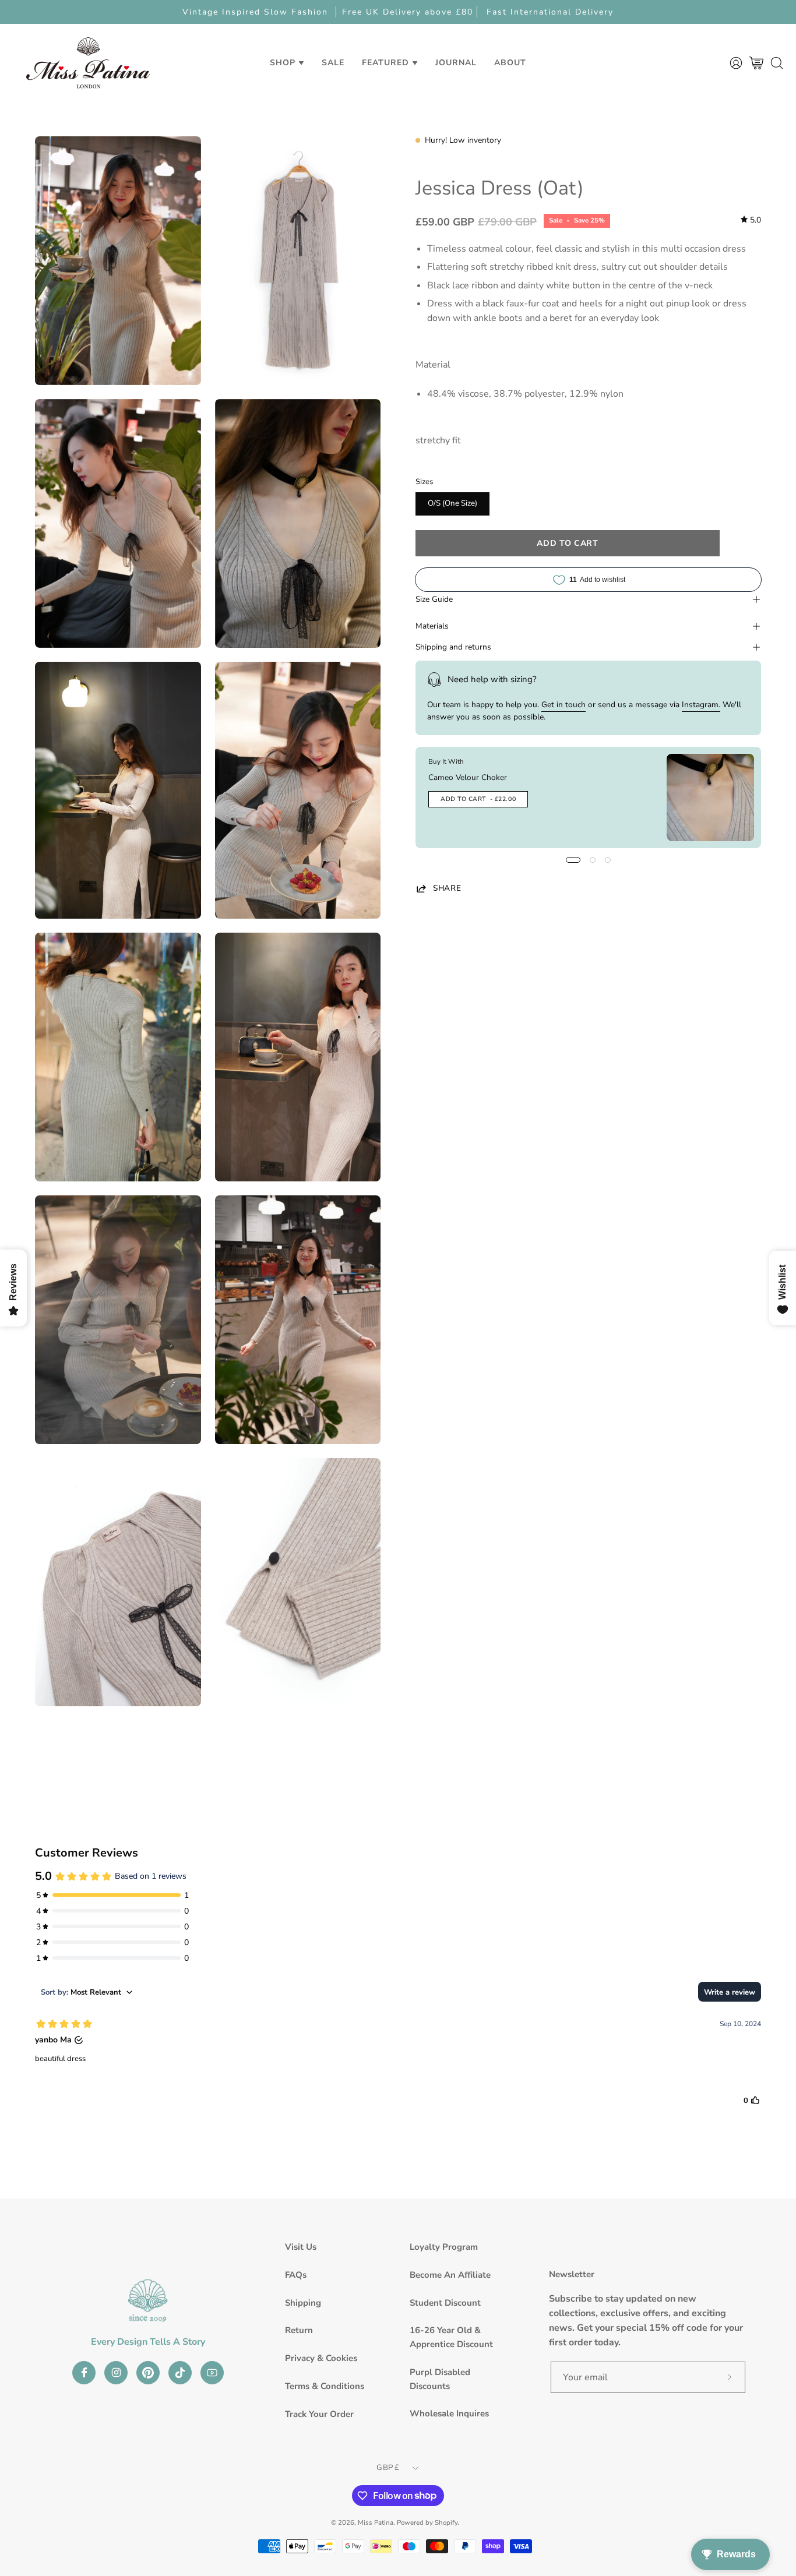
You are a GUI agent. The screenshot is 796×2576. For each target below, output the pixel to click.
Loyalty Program (444, 2247)
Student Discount (445, 2303)
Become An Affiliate (450, 2275)
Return (299, 2330)
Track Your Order (319, 2414)
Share (447, 888)
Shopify (446, 2522)
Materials (432, 626)
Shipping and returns (453, 647)
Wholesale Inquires (449, 2413)
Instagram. (701, 705)
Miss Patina (376, 2522)
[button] (333, 63)
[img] (751, 220)
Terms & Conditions (325, 2386)
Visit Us (301, 2247)
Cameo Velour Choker (468, 777)
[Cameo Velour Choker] (710, 797)
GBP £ (388, 2468)
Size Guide (434, 599)
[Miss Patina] (88, 63)
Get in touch (563, 705)
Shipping (303, 2303)
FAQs (296, 2275)
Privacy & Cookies (321, 2358)
